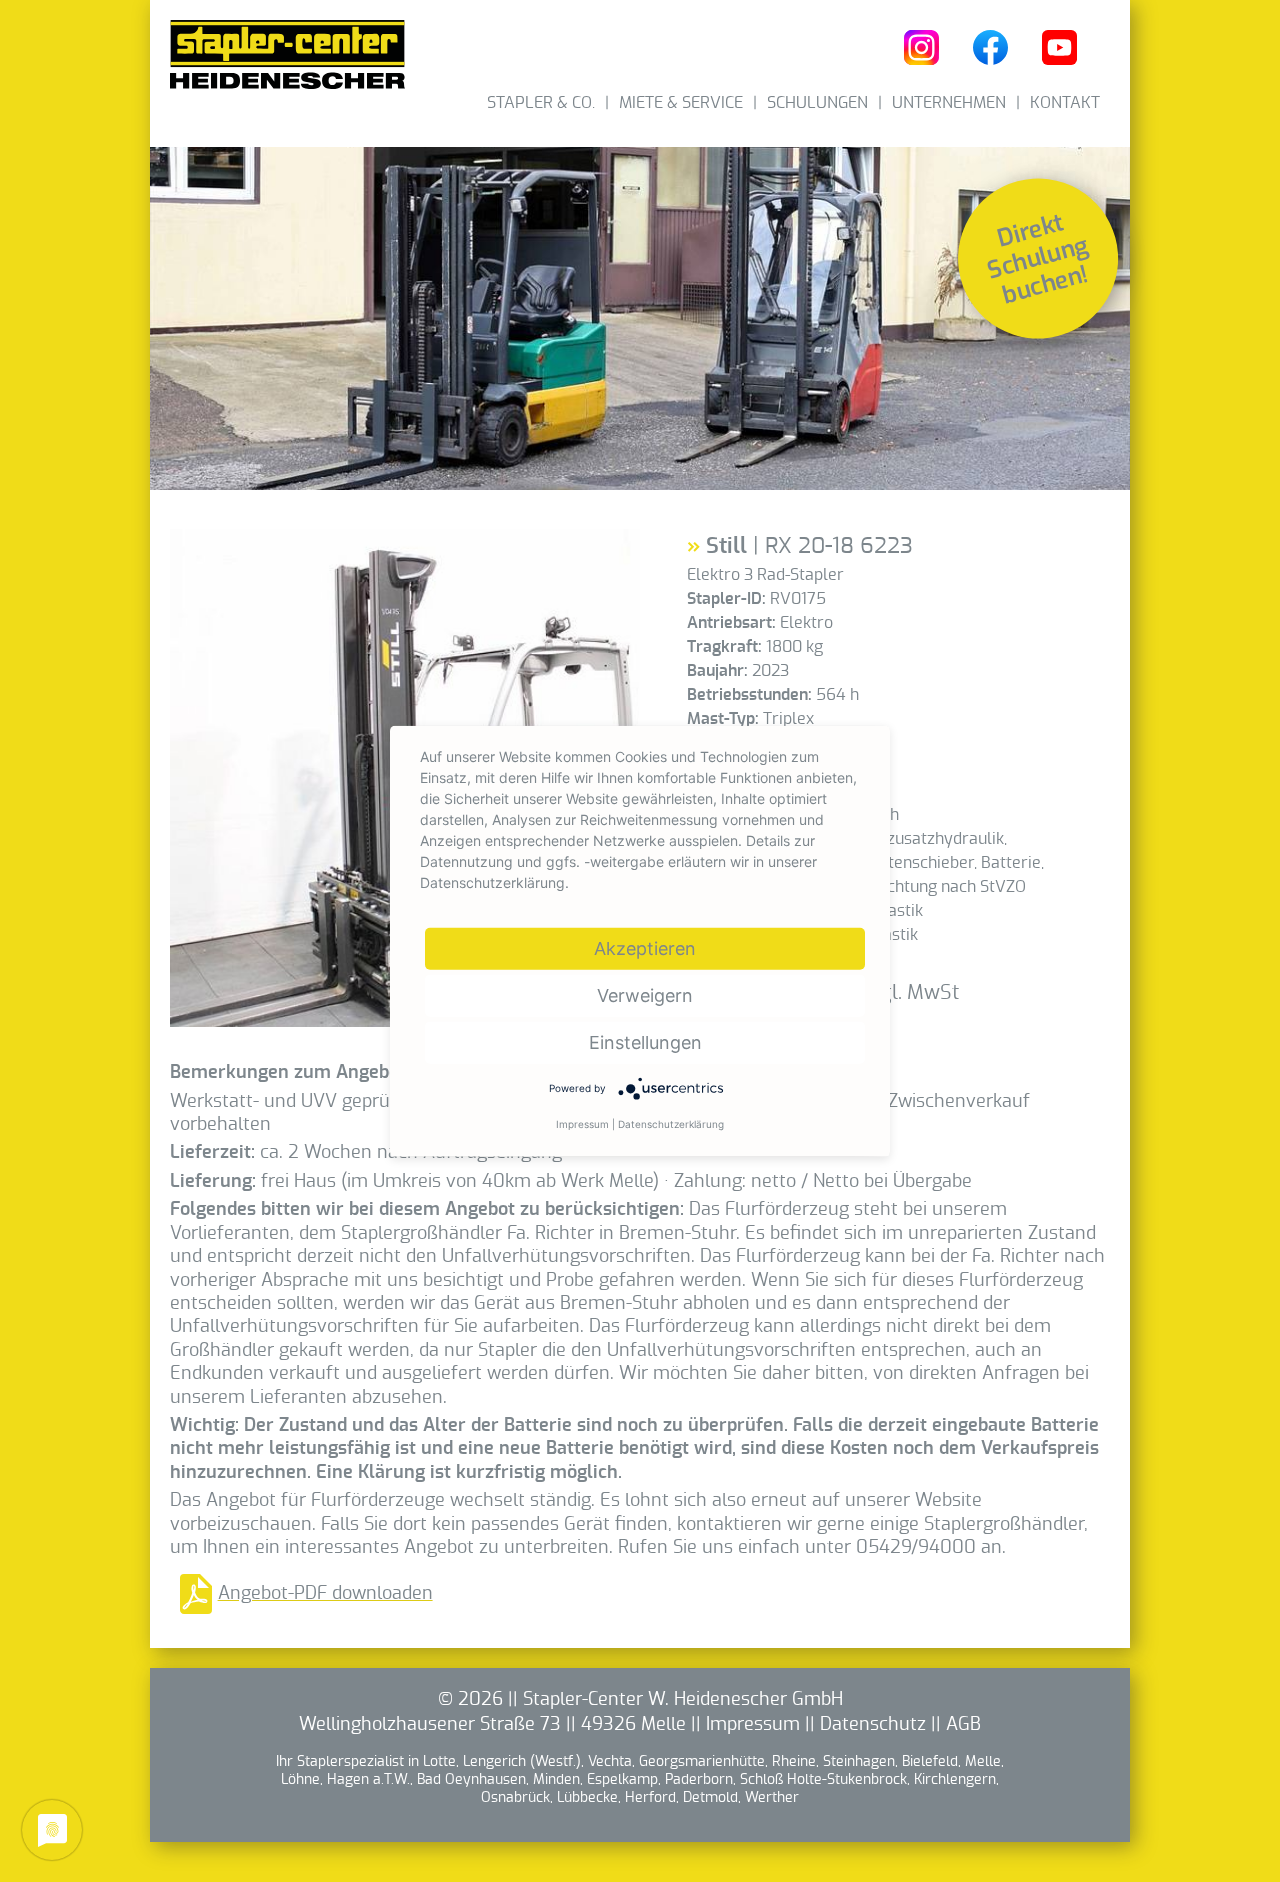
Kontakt (1065, 103)
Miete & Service (681, 103)
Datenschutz (873, 1725)
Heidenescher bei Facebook (990, 47)
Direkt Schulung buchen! (1038, 259)
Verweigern (645, 995)
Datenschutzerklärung (671, 1124)
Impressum (753, 1725)
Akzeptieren (645, 948)
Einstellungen (645, 1042)
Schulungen (817, 103)
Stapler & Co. (541, 103)
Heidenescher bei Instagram (921, 47)
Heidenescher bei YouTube (1059, 47)
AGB (963, 1725)
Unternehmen (949, 103)
